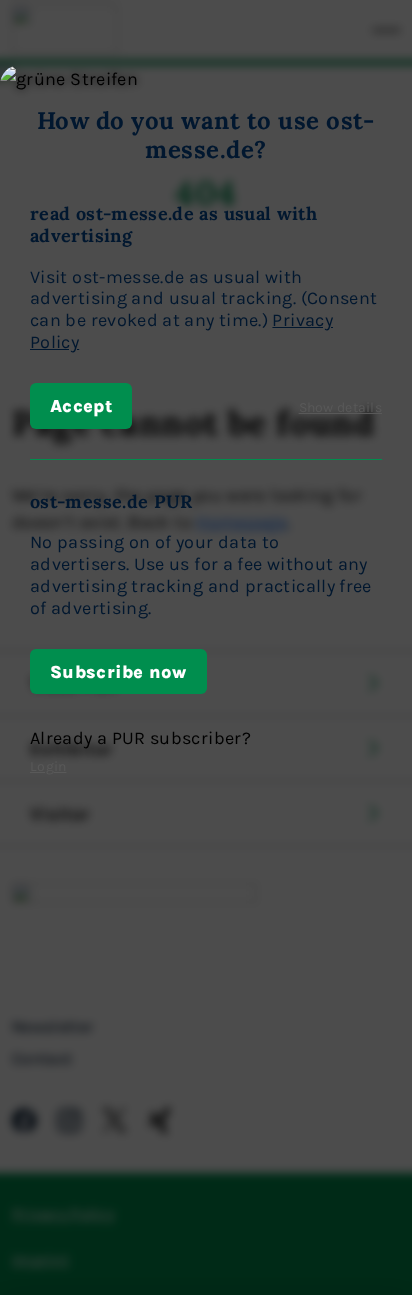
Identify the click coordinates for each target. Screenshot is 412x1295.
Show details (340, 406)
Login (48, 765)
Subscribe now (118, 671)
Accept (81, 405)
